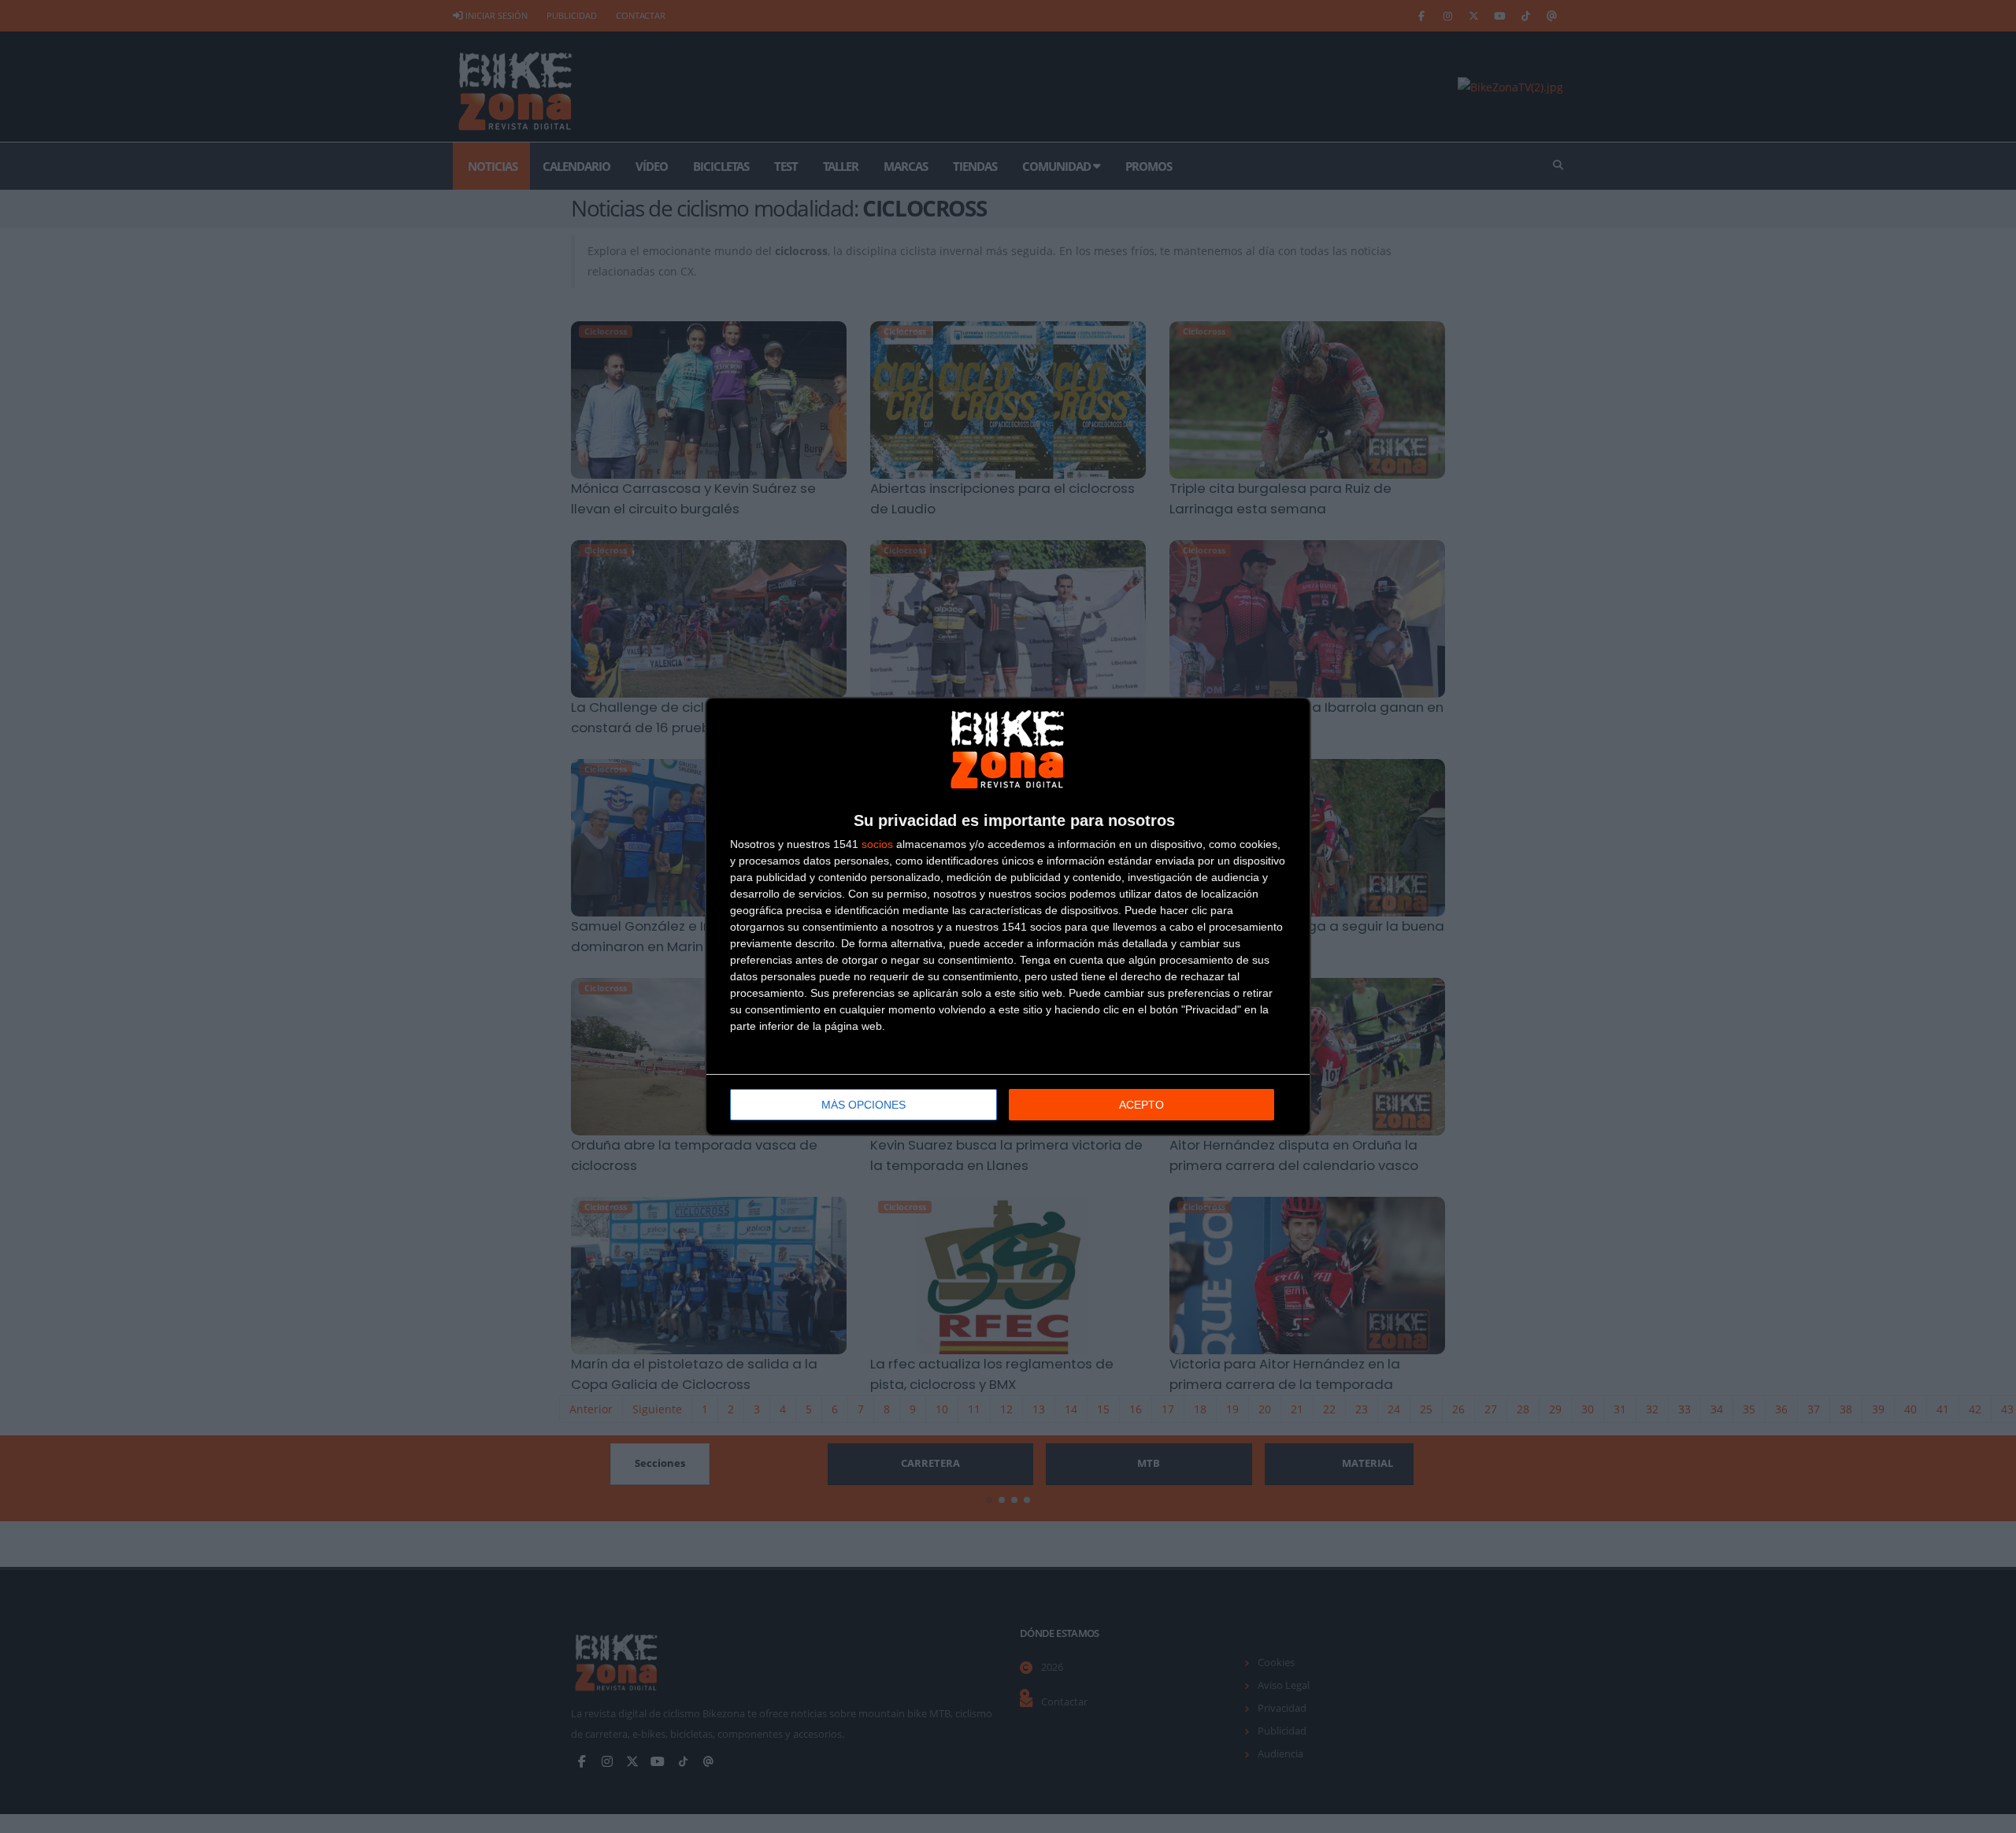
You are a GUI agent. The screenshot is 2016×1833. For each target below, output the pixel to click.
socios (877, 844)
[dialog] (1008, 916)
